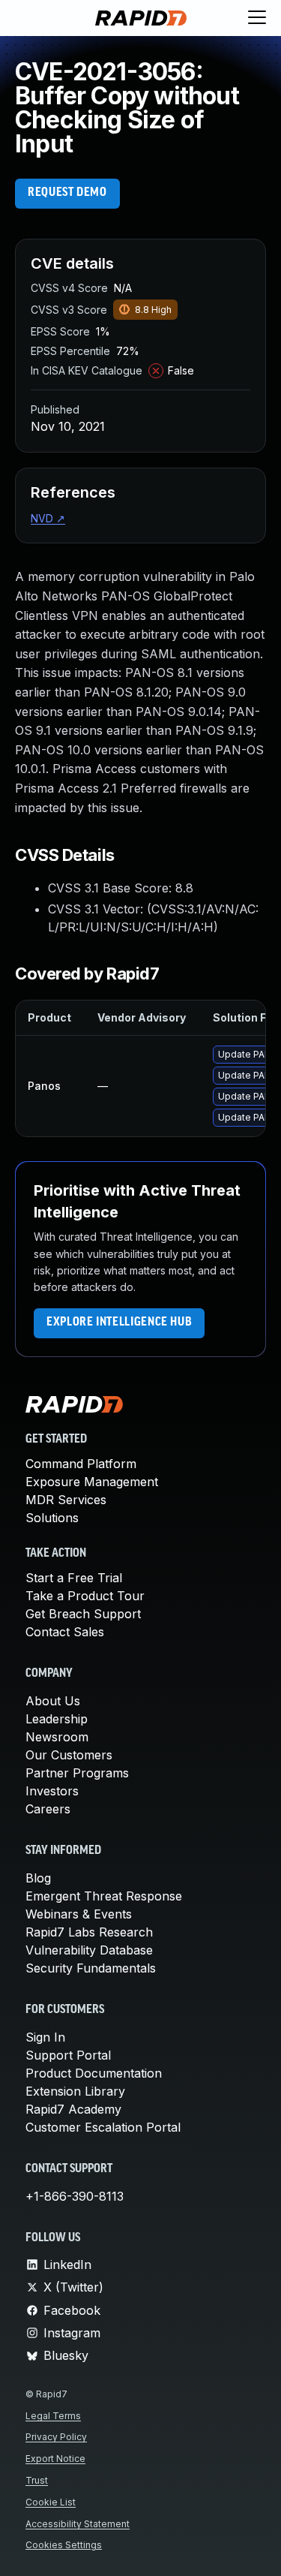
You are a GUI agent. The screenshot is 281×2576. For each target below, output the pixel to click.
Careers (48, 1809)
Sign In (45, 2037)
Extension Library (75, 2091)
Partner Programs (77, 1773)
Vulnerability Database (89, 1950)
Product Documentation (94, 2073)
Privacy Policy (56, 2437)
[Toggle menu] (257, 18)
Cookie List (51, 2502)
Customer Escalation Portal (103, 2127)
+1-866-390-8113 (75, 2196)
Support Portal (68, 2055)
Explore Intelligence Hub (119, 1323)
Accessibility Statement (78, 2524)
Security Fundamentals (91, 1968)
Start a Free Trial (74, 1578)
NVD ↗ (48, 518)
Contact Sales (65, 1632)
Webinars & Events (79, 1914)
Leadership (57, 1719)
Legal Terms (53, 2416)
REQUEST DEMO (67, 193)
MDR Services (66, 1500)
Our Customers (69, 1755)
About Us (53, 1701)
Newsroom (57, 1737)
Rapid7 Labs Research (89, 1932)
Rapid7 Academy (73, 2109)
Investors (52, 1791)
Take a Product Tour (85, 1596)
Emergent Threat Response (104, 1896)
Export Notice (55, 2459)
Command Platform (81, 1464)
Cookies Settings (64, 2545)
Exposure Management (92, 1482)
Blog (38, 1878)
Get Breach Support (83, 1614)
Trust (37, 2480)
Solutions (52, 1518)
